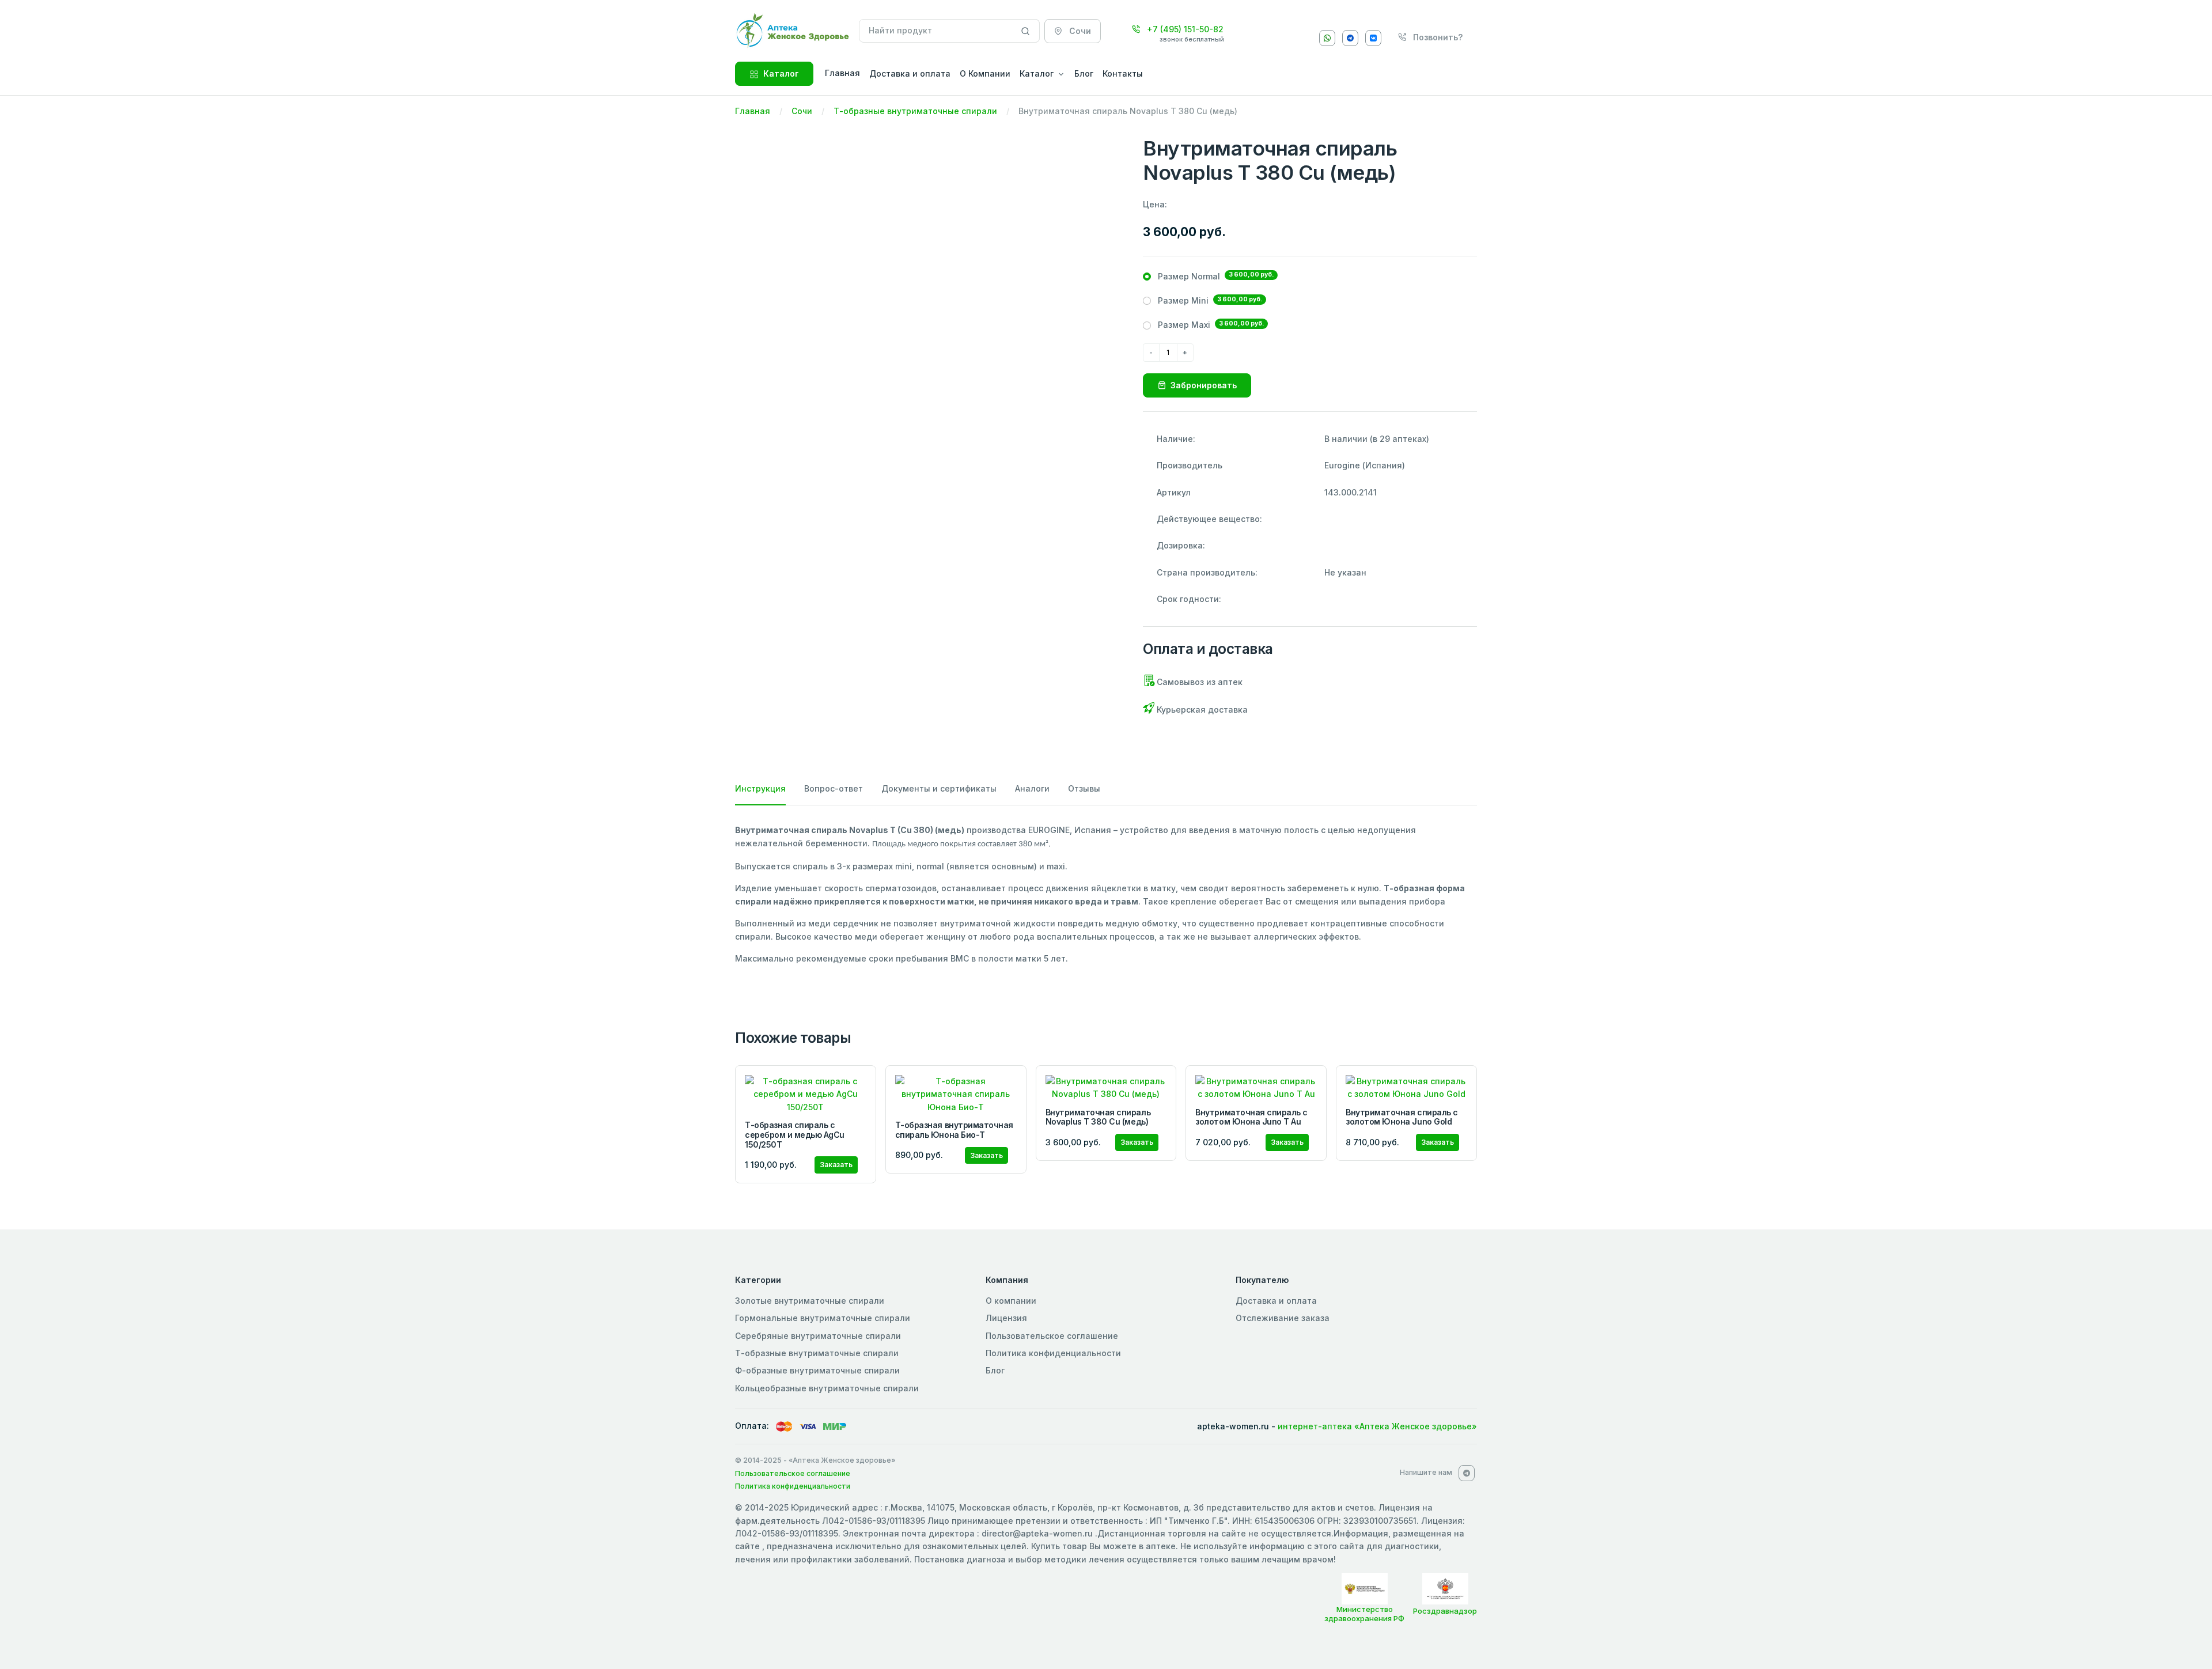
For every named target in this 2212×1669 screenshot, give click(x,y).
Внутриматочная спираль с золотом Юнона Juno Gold (1402, 1117)
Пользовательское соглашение (1052, 1336)
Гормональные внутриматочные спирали (823, 1318)
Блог (995, 1370)
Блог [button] (1084, 73)
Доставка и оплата (1276, 1301)
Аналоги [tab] (1032, 788)
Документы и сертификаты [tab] (939, 788)
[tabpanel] (1106, 894)
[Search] (1026, 31)
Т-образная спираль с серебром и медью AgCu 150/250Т (795, 1135)
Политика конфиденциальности (1053, 1353)
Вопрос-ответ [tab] (834, 788)
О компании (1011, 1301)
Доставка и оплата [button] (910, 73)
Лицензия (1006, 1318)
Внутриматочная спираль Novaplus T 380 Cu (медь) (1098, 1117)
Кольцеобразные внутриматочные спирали (827, 1388)
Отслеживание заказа (1283, 1318)
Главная (753, 111)
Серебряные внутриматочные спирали (818, 1336)
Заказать (836, 1165)
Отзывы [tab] (1084, 788)
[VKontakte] (1373, 38)
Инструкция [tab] (760, 788)
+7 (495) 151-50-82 (1184, 29)
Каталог (781, 73)
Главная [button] (842, 73)
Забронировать (1204, 385)
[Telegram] (1350, 38)
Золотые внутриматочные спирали (810, 1301)
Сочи (802, 111)
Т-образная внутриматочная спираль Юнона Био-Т (954, 1130)
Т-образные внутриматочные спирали (915, 111)
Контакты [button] (1123, 73)
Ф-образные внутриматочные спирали (817, 1370)
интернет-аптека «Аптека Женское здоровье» (1377, 1426)
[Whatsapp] (1327, 38)
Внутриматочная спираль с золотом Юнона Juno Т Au (1251, 1117)
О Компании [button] (985, 73)
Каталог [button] (1037, 73)
